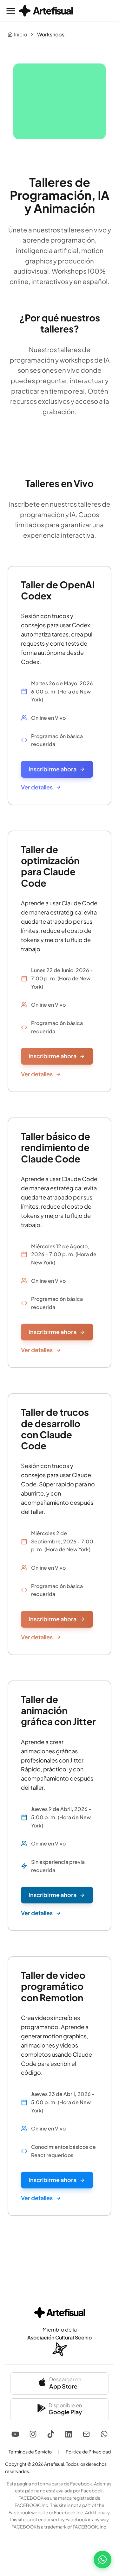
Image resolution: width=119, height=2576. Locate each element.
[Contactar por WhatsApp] (102, 2560)
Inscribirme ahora (53, 769)
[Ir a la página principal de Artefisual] (46, 11)
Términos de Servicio (30, 2452)
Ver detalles (37, 787)
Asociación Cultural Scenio (60, 2337)
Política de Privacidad (88, 2452)
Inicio (20, 34)
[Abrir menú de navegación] (11, 11)
